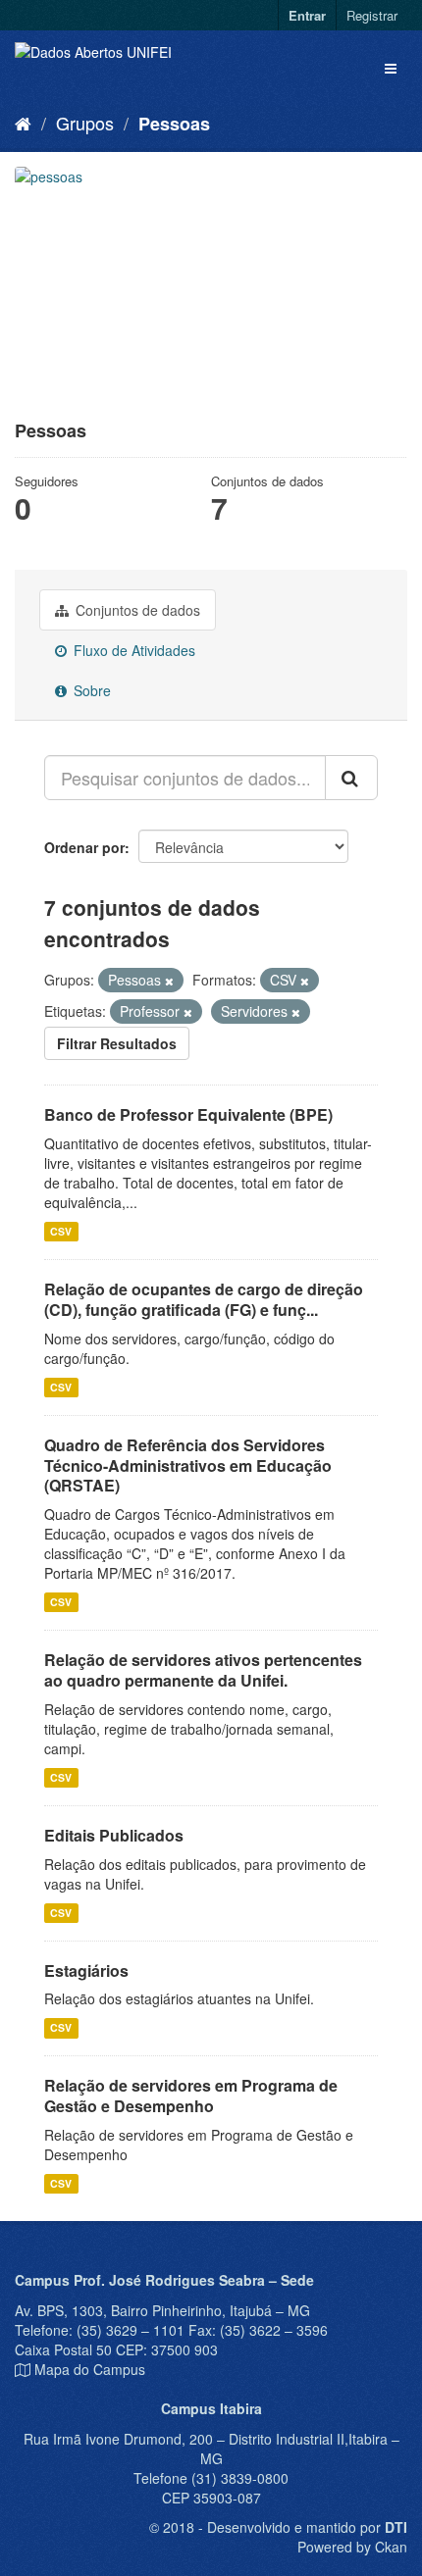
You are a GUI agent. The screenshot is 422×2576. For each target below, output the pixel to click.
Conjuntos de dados (136, 610)
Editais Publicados (114, 1835)
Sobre (90, 690)
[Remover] (169, 981)
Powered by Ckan (352, 2547)
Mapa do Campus (90, 2369)
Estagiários (86, 1970)
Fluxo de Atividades (132, 650)
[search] (351, 778)
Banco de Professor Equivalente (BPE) (188, 1114)
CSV (61, 1231)
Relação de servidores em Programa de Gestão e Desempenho (191, 2096)
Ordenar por (84, 847)
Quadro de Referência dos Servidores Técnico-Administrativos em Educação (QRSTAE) (188, 1465)
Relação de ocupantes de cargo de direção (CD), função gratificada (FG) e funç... (204, 1299)
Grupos (85, 123)
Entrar (307, 15)
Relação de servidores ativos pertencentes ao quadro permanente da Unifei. (203, 1670)
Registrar (372, 15)
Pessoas (174, 124)
